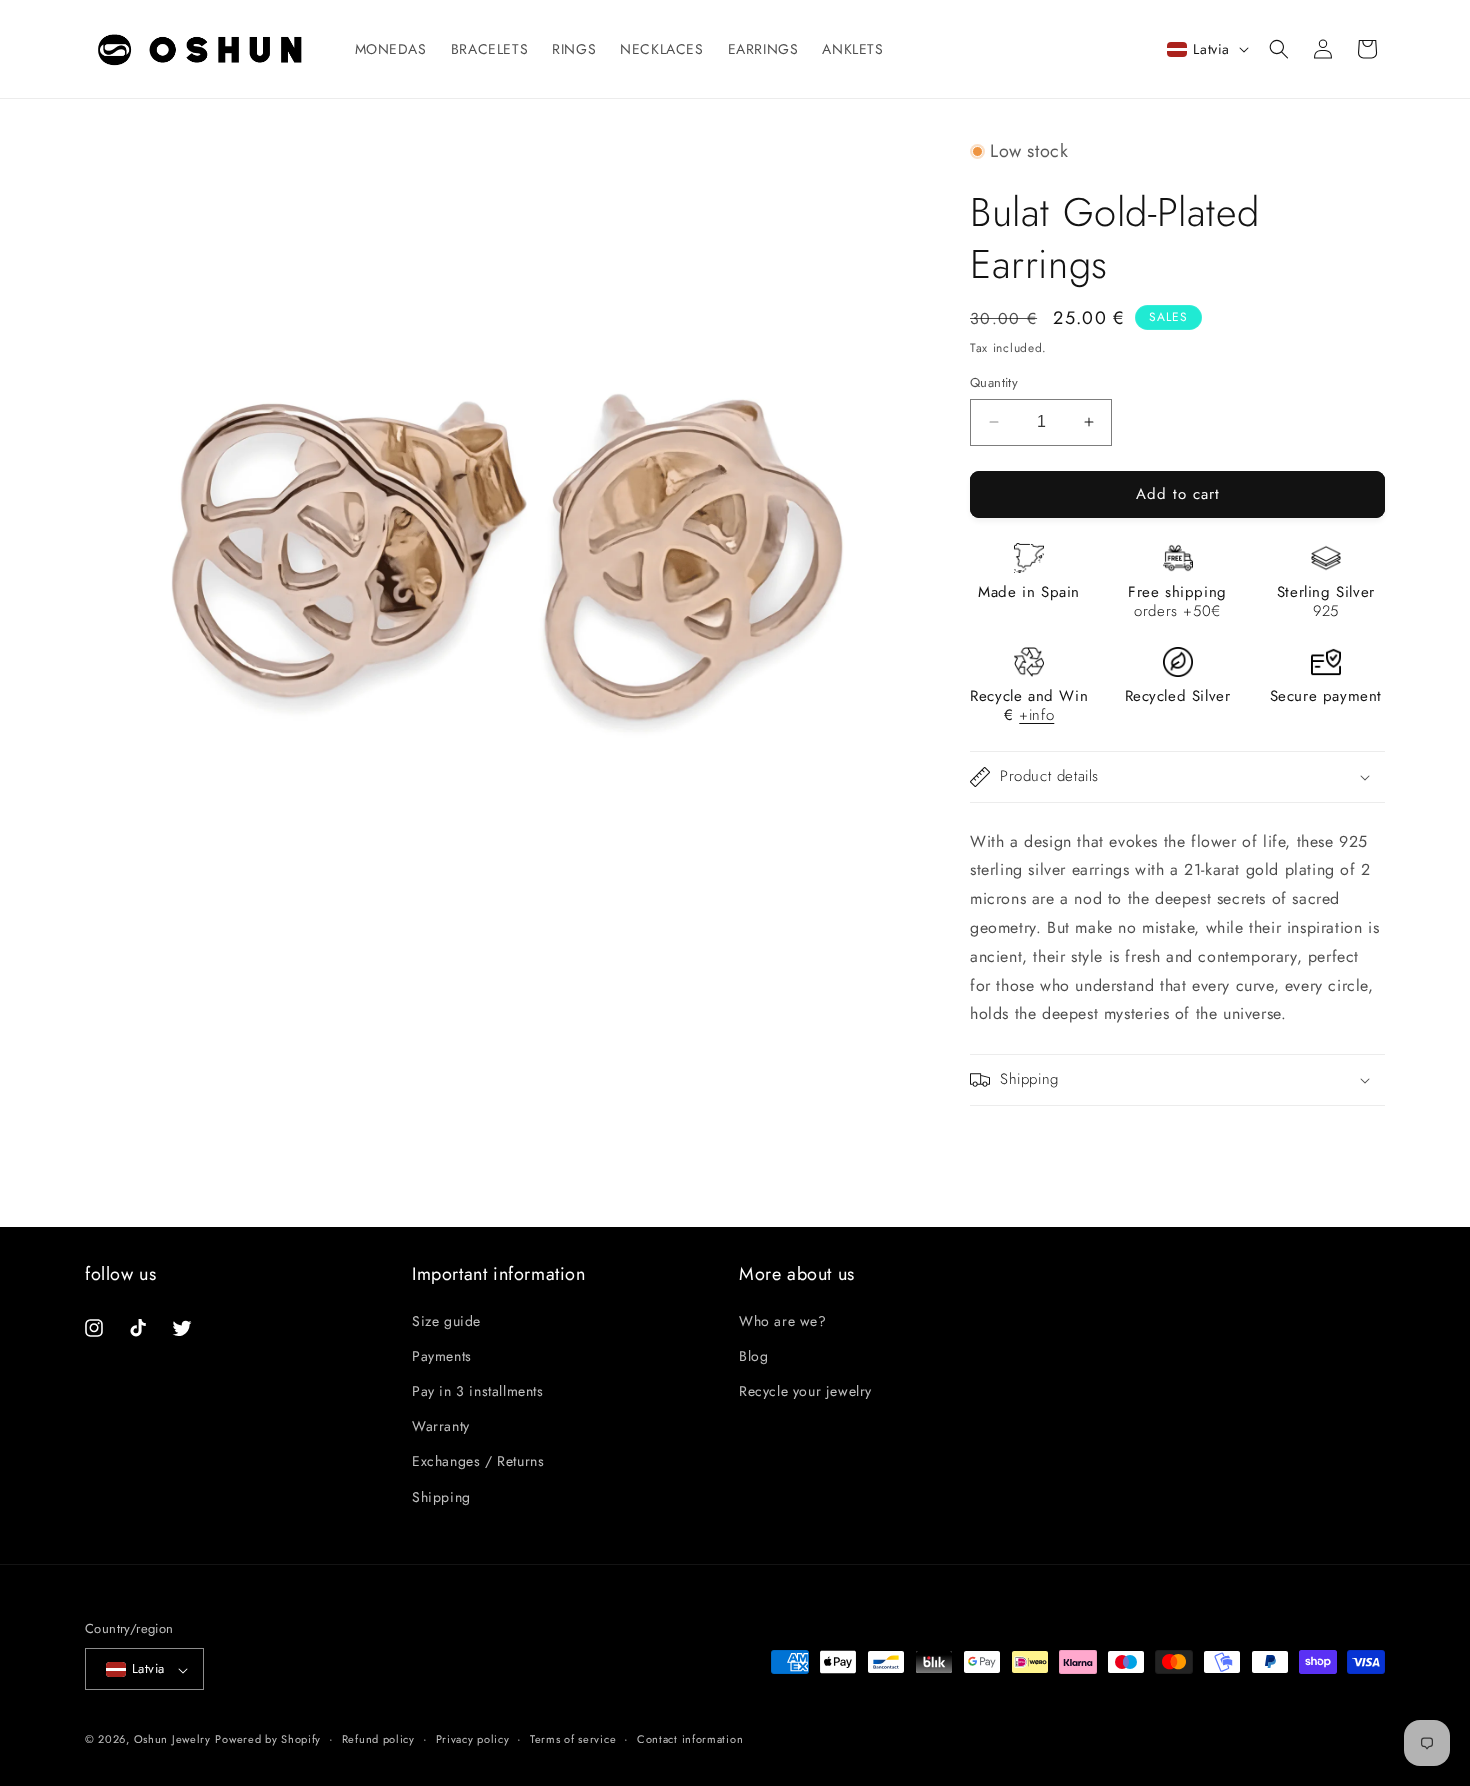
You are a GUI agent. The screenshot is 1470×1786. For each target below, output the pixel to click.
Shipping (441, 1496)
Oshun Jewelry (172, 1740)
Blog (753, 1355)
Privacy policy (473, 1739)
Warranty (441, 1426)
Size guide (446, 1320)
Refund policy (378, 1739)
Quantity (994, 382)
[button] (1279, 49)
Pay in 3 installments (478, 1390)
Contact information (690, 1739)
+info (1036, 715)
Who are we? (783, 1320)
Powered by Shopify (268, 1740)
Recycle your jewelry (805, 1390)
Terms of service (573, 1739)
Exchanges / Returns (478, 1461)
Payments (442, 1355)
